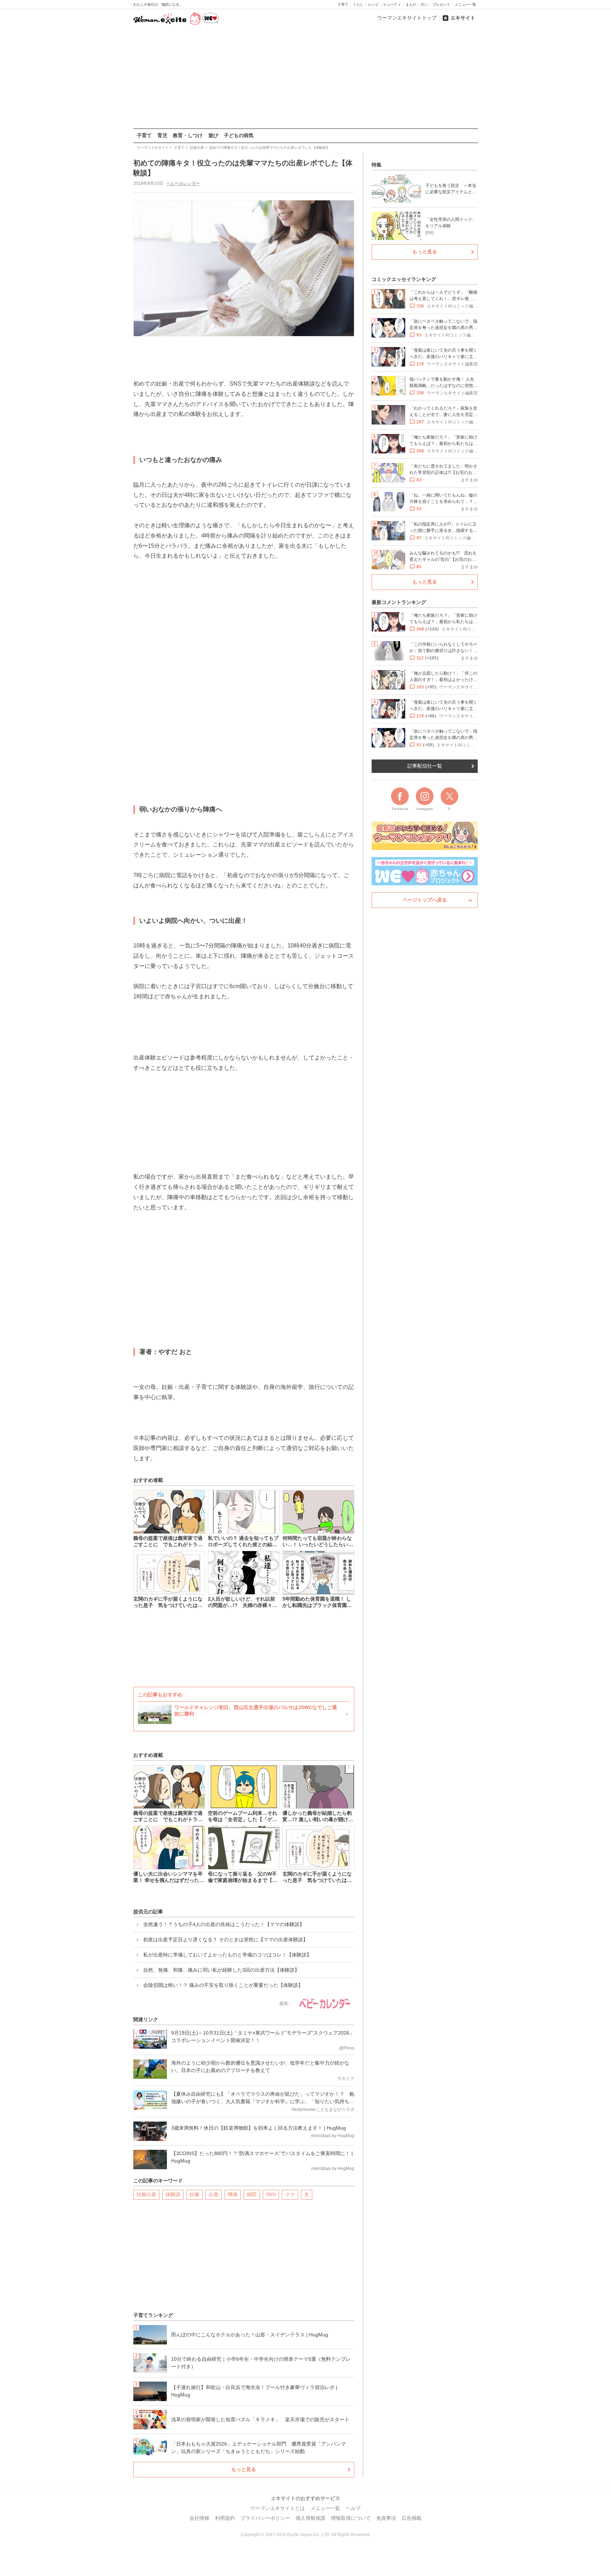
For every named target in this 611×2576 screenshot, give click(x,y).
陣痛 (233, 2194)
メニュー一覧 (465, 4)
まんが (411, 4)
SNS (271, 2194)
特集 (377, 165)
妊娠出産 (146, 2194)
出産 (214, 2194)
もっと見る (244, 2469)
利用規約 (225, 2518)
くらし (358, 4)
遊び (213, 135)
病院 (252, 2194)
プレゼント (441, 4)
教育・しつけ (188, 135)
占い (424, 4)
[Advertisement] (305, 77)
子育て (343, 4)
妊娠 (194, 2194)
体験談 (173, 2194)
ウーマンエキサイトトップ (407, 18)
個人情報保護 (310, 2518)
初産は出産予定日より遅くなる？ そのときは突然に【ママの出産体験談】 (226, 1940)
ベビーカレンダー (183, 183)
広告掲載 (412, 2518)
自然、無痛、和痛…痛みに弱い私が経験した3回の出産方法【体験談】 (221, 1970)
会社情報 (199, 2518)
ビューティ (392, 4)
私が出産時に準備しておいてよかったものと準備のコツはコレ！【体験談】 (227, 1955)
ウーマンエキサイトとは (278, 2508)
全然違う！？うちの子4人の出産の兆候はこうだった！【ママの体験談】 (224, 1924)
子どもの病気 (239, 135)
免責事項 (386, 2518)
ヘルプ (353, 2508)
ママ (290, 2194)
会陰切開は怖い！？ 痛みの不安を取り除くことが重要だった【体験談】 (223, 1985)
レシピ (373, 4)
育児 (162, 135)
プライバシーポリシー (265, 2518)
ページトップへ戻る (425, 900)
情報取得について (351, 2518)
